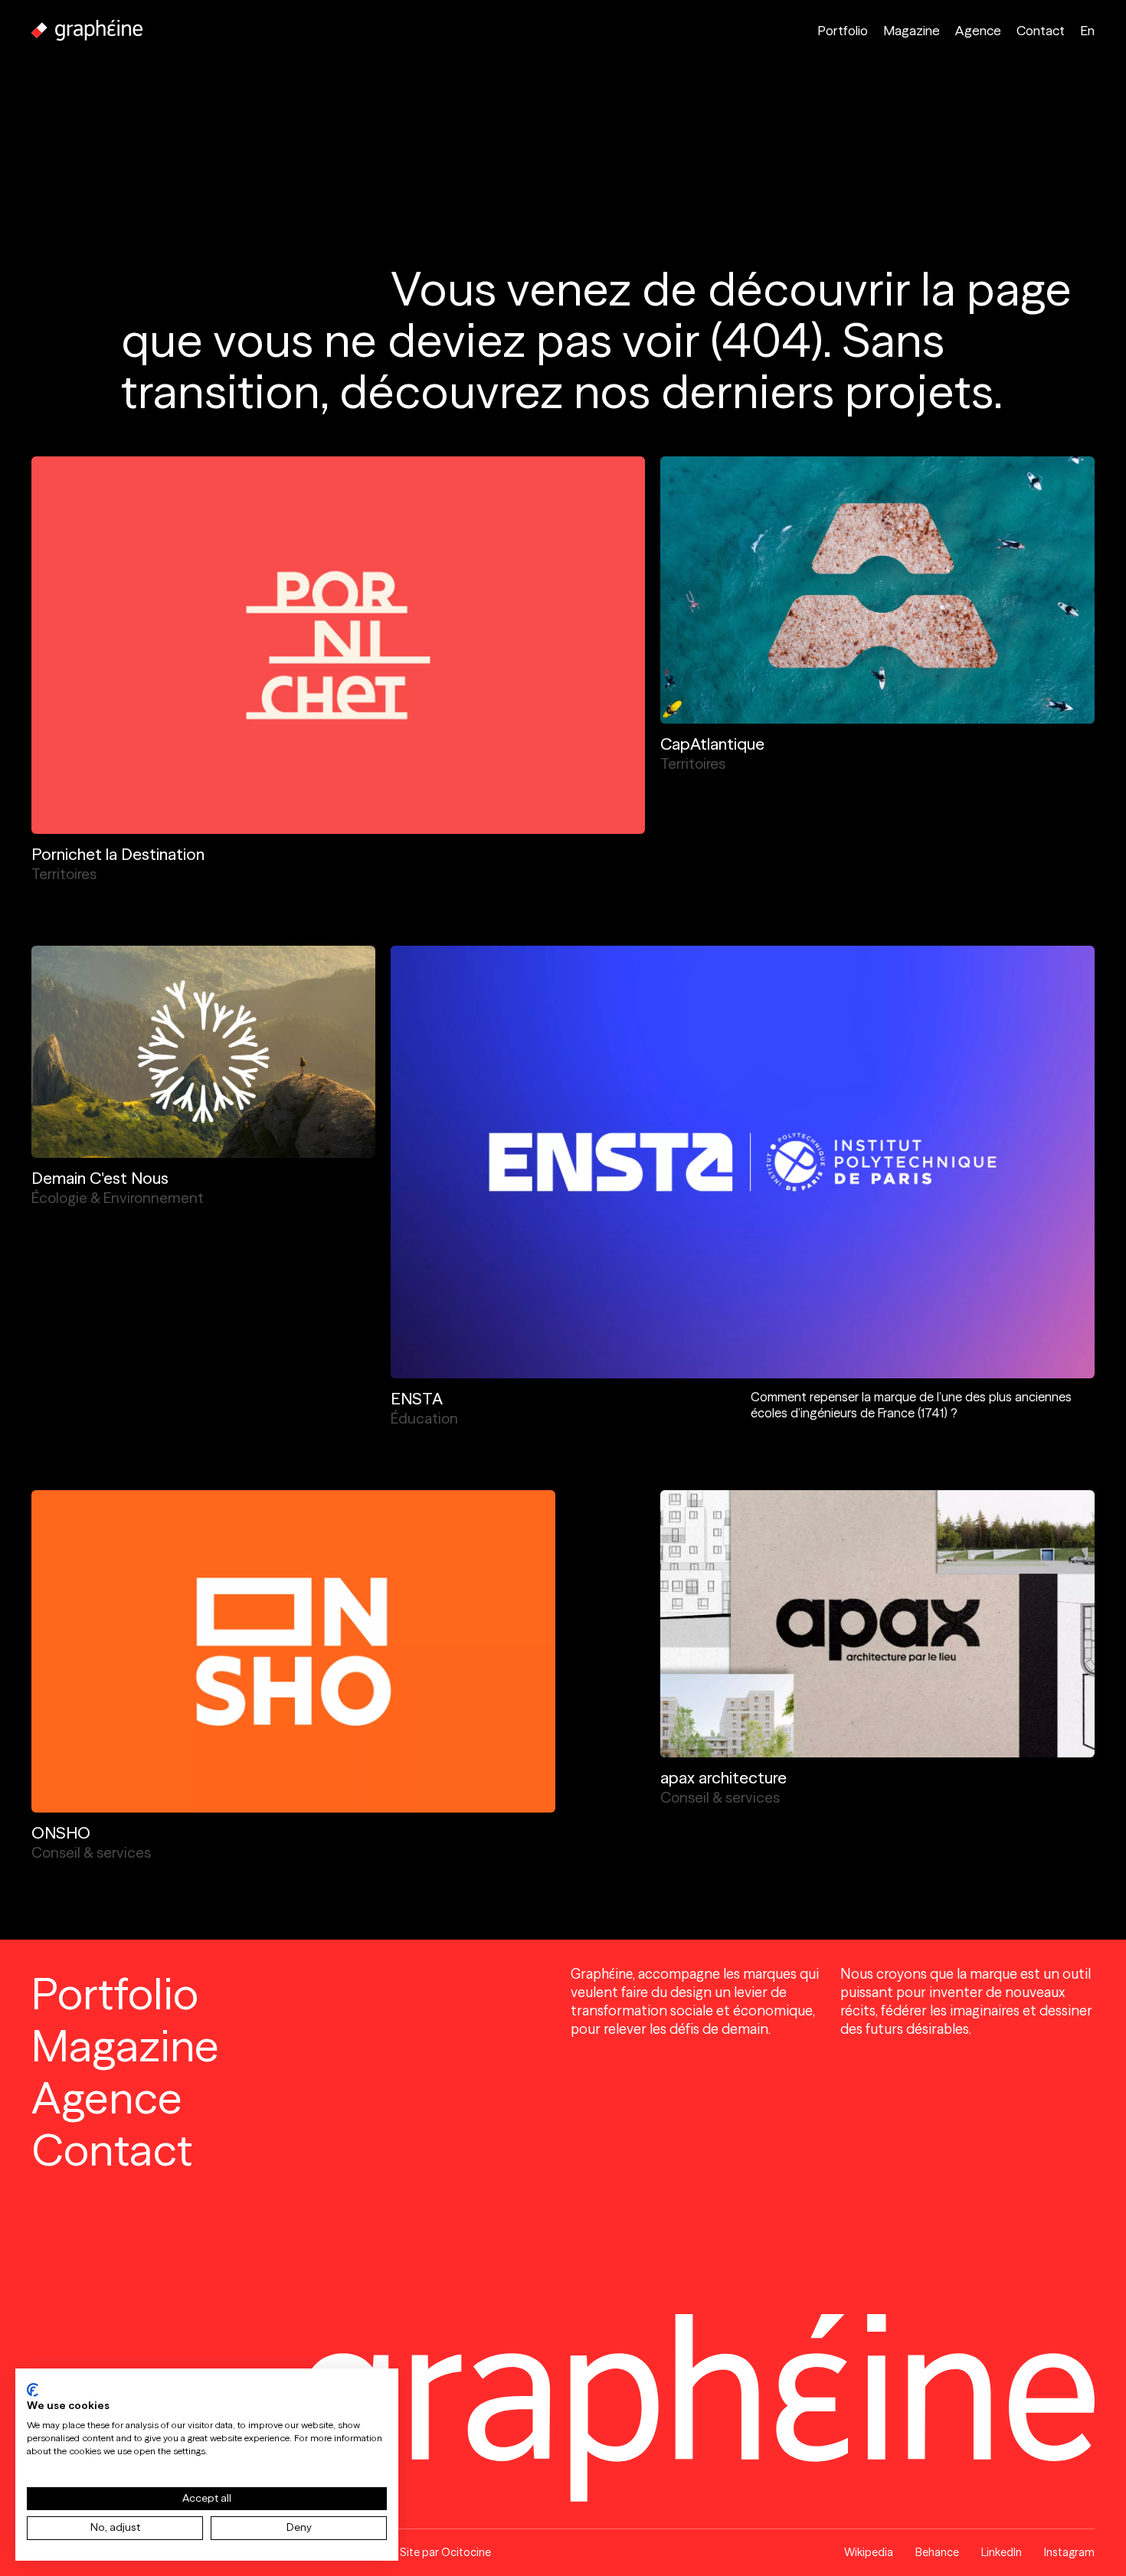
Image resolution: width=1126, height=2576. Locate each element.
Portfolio (843, 30)
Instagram (1069, 2552)
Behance (937, 2552)
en (1087, 30)
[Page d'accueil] (87, 30)
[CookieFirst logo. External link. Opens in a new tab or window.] (33, 2390)
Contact (1041, 30)
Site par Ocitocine (445, 2552)
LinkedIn (1002, 2552)
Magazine (912, 30)
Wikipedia (869, 2552)
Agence (978, 30)
